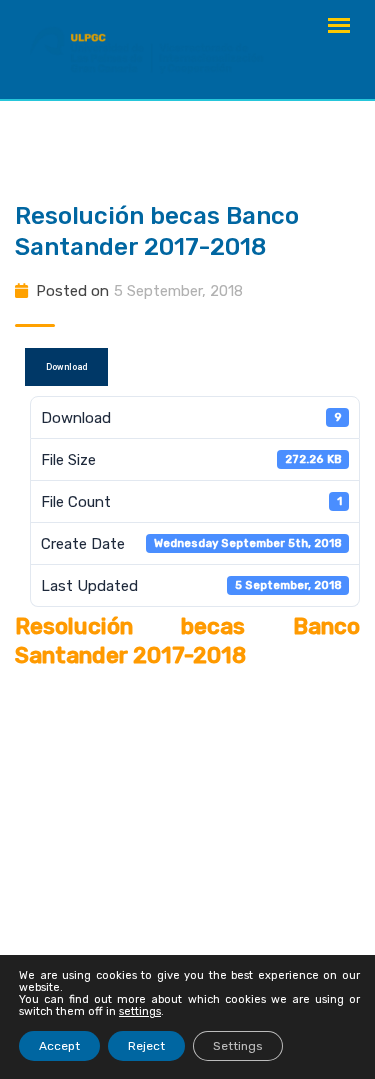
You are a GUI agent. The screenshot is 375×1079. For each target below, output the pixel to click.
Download (66, 367)
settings (140, 1012)
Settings (238, 1046)
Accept (59, 1046)
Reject (146, 1046)
